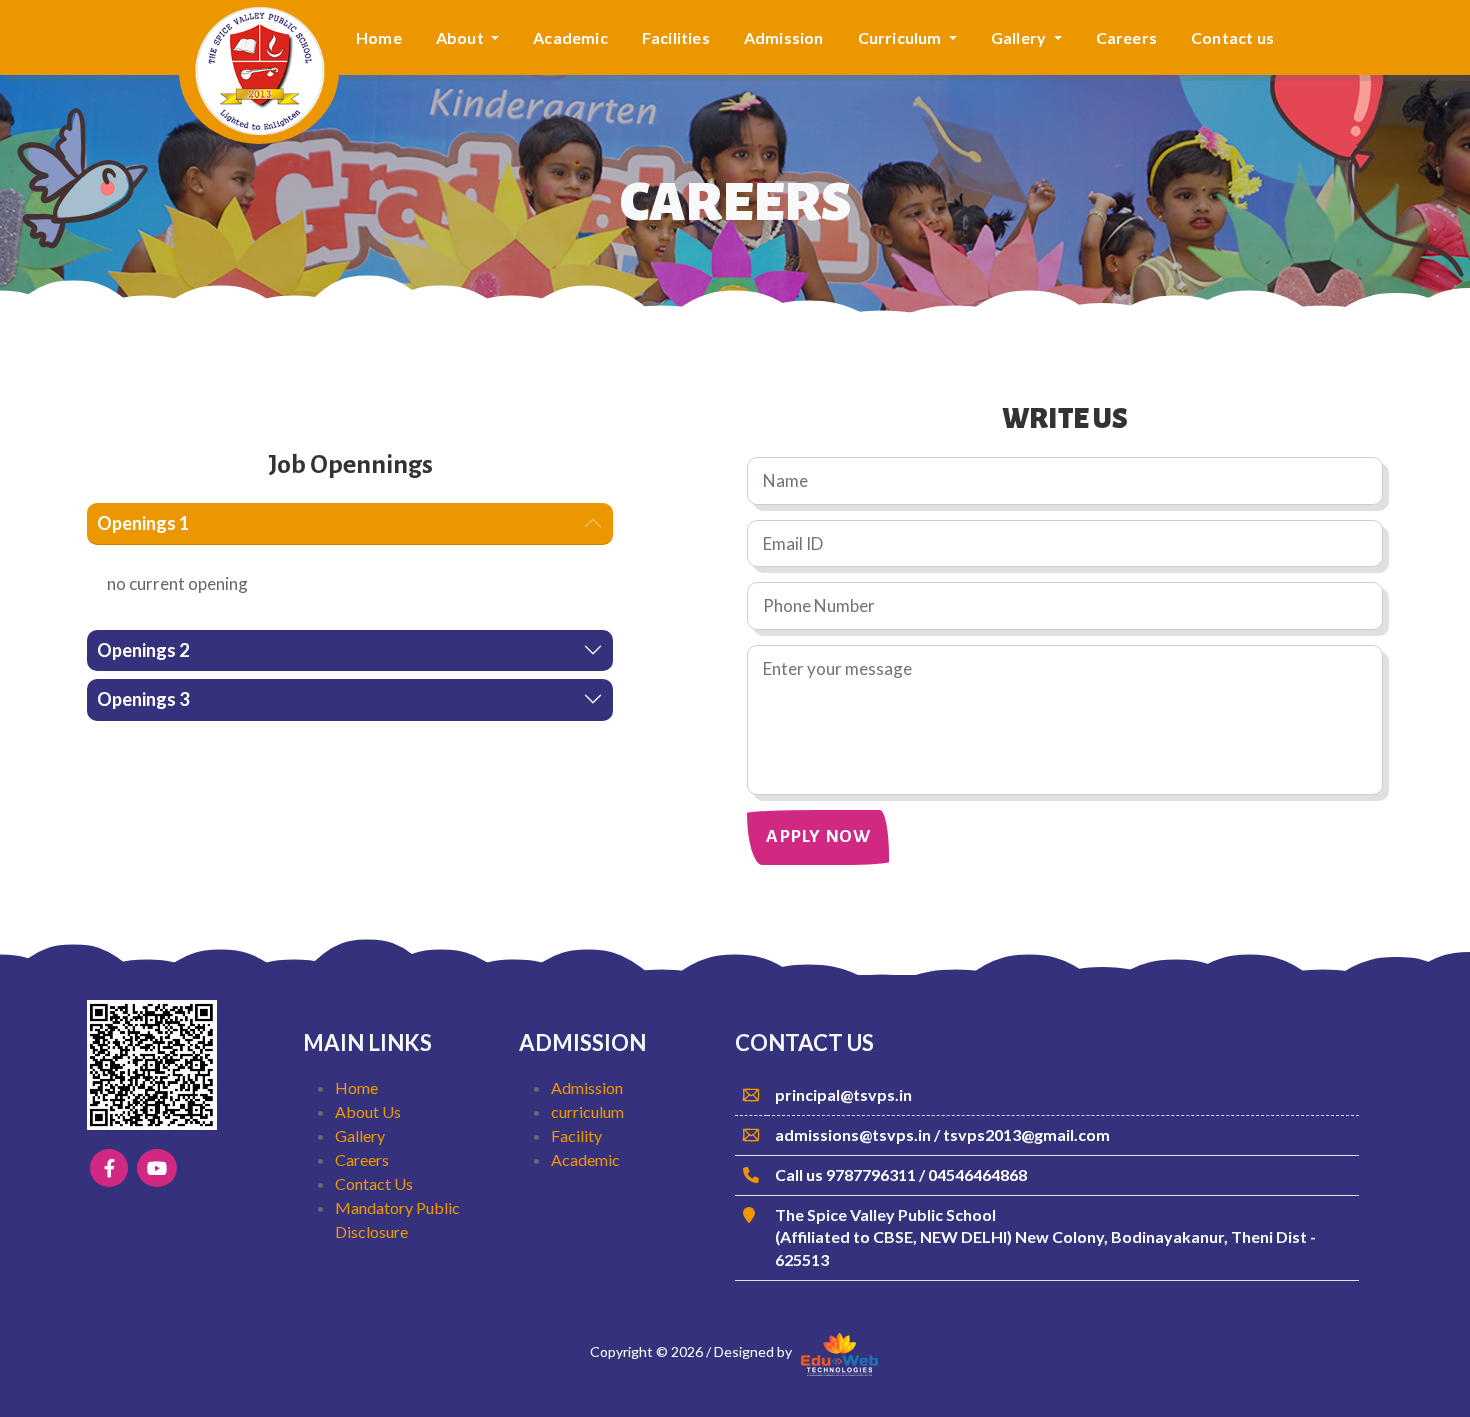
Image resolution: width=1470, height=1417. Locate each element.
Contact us (1232, 37)
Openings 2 (143, 650)
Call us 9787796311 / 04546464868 (901, 1174)
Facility (576, 1135)
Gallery (360, 1135)
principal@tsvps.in (843, 1094)
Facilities (676, 37)
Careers (1126, 37)
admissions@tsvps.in (854, 1134)
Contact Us (374, 1183)
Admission (784, 37)
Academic (570, 37)
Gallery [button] (1020, 37)
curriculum (587, 1111)
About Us (368, 1111)
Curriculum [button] (901, 37)
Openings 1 (143, 523)
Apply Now (818, 836)
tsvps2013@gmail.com (1026, 1134)
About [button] (461, 37)
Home (379, 37)
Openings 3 (143, 699)
